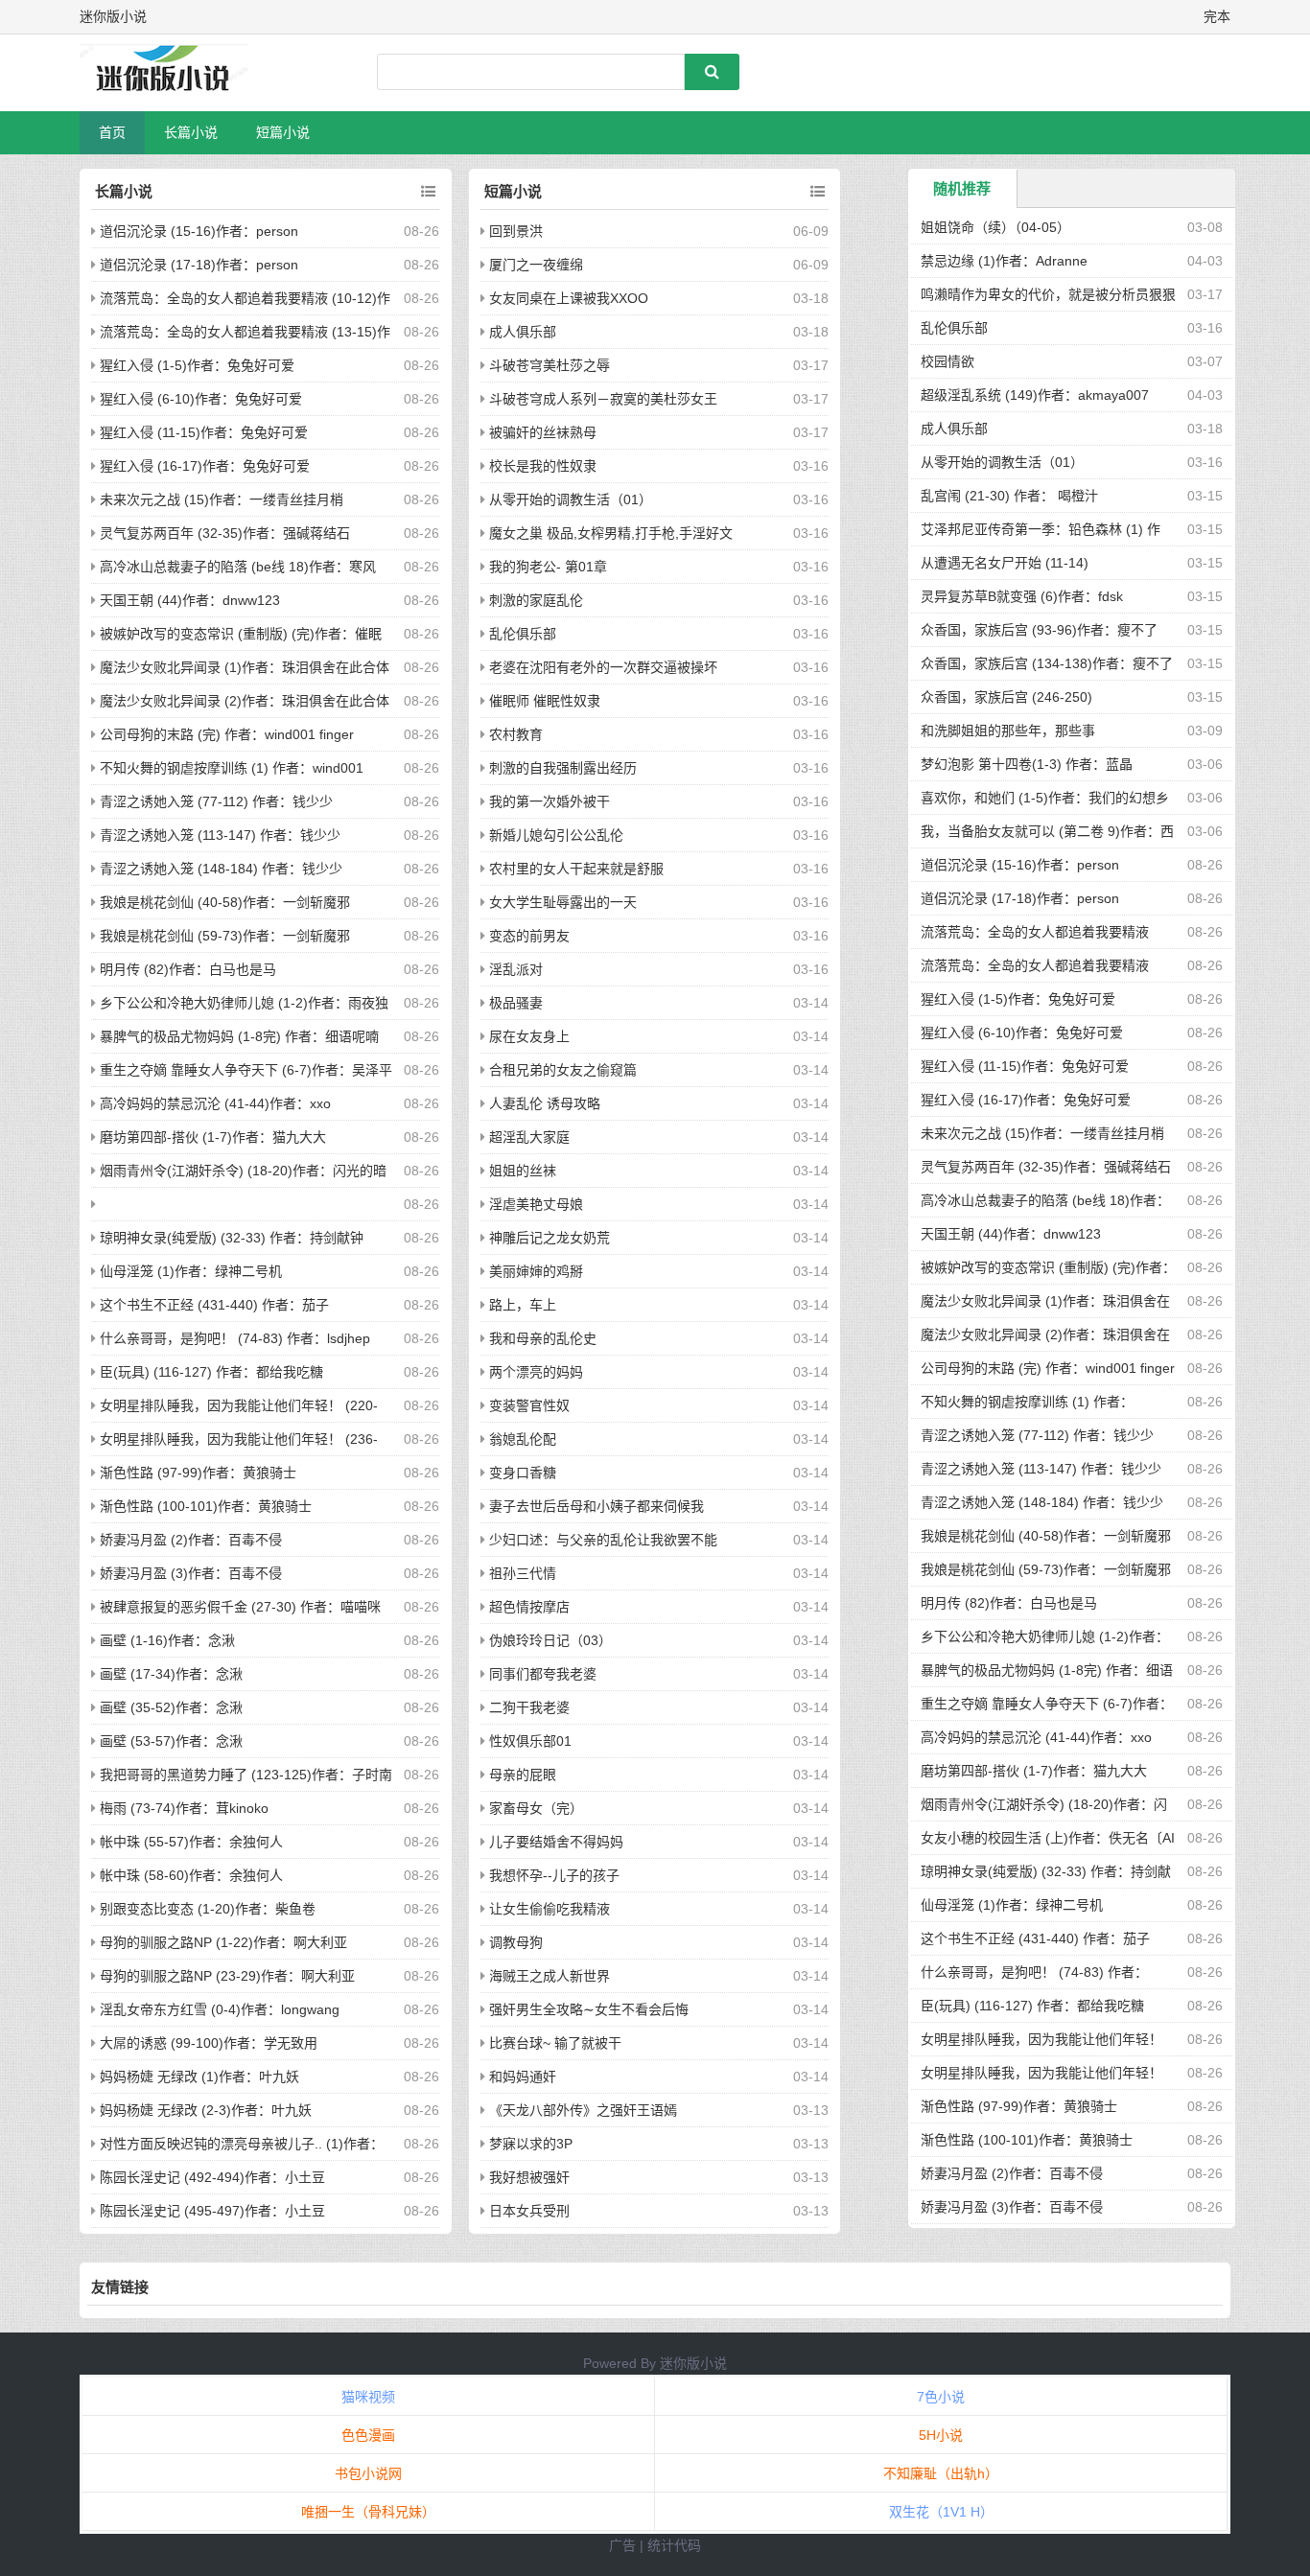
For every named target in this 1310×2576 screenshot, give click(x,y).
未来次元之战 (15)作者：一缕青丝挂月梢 (222, 499)
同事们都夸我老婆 (543, 1674)
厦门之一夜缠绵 (536, 265)
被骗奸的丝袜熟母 (543, 432)
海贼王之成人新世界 (550, 1976)
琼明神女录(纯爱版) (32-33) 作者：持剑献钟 (232, 1238)
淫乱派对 (516, 969)
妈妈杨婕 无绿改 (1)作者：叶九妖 (199, 2077)
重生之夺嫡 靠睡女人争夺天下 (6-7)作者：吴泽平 (246, 1070)
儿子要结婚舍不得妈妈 (556, 1842)
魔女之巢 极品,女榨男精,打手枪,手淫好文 (611, 533)
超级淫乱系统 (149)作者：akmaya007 (1035, 395)
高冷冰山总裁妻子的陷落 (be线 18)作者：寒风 (238, 567)
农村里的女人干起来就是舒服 (576, 869)
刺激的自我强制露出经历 (563, 768)
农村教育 (516, 734)
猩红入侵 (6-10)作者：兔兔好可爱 (201, 399)
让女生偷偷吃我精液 (550, 1909)
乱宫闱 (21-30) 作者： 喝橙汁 (1009, 496)
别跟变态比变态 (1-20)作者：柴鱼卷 (208, 1909)
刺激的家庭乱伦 (536, 600)
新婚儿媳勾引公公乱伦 (556, 835)
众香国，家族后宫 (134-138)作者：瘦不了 (1047, 663)
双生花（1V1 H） (941, 2512)
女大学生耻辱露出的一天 (563, 902)
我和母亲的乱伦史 (543, 1338)
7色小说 (941, 2397)
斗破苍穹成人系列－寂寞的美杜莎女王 (603, 399)
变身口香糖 (523, 1473)
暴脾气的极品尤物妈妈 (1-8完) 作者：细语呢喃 (239, 1036)
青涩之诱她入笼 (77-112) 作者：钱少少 (216, 801)
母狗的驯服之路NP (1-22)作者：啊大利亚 (223, 1942)
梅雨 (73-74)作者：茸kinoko (184, 1808)
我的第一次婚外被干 (550, 801)
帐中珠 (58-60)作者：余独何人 (191, 1875)
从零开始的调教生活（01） (571, 499)
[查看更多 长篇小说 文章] (428, 192)
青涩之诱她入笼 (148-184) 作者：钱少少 (221, 869)
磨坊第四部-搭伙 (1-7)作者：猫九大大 (213, 1137)
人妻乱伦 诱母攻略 (545, 1103)
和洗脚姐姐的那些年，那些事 (1008, 731)
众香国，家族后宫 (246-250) (1006, 697)
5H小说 (941, 2435)
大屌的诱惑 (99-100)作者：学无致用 (209, 2043)
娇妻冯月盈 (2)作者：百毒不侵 (191, 1540)
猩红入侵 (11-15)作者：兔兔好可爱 (204, 432)
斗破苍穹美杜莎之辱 (550, 365)
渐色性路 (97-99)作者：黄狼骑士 (198, 1473)
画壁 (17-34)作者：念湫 (171, 1674)
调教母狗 (516, 1942)
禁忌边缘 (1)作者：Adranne (1004, 261)
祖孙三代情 (523, 1573)
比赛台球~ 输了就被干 (555, 2043)
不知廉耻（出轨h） (941, 2473)
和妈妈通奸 (523, 2077)
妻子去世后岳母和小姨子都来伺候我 (597, 1506)
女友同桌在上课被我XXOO (569, 298)
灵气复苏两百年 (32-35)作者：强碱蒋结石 (225, 533)
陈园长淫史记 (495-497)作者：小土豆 (212, 2211)
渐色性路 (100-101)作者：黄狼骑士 (206, 1506)
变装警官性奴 (529, 1405)
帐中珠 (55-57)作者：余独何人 (191, 1842)
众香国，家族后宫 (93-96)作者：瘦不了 (1039, 630)
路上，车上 (523, 1305)
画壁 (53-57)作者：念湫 (171, 1741)
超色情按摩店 (529, 1607)
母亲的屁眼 (523, 1775)
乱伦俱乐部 (523, 634)
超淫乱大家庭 (529, 1137)
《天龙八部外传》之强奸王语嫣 (583, 2110)
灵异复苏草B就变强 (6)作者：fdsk (1022, 596)
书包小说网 (368, 2473)
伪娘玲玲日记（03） (550, 1640)
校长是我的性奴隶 (543, 466)
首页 (112, 132)
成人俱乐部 (523, 332)
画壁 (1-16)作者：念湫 (167, 1640)
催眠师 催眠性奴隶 (545, 701)
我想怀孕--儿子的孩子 (554, 1875)
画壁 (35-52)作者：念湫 (171, 1707)
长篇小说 (191, 132)
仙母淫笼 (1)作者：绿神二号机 (191, 1271)
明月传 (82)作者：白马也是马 (188, 969)
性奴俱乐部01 (530, 1741)
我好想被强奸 (529, 2177)
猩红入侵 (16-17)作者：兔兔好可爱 (205, 466)
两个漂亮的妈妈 (536, 1372)
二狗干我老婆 (529, 1707)
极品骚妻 (516, 1003)
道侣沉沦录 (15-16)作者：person (199, 231)
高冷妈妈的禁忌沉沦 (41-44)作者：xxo (215, 1103)
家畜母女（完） (536, 1808)
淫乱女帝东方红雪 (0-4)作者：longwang (220, 2009)
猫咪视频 (368, 2397)
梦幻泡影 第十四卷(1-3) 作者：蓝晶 (1027, 764)
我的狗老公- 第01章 (548, 567)
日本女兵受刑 (529, 2211)
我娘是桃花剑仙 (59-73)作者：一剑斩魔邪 (225, 936)
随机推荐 (962, 188)
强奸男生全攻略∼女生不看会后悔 (589, 2009)
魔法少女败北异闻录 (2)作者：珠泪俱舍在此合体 (245, 701)
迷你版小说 (693, 2363)
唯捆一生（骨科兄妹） (368, 2512)
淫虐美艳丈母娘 (536, 1204)
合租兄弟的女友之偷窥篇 (563, 1070)
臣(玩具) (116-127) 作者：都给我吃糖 (211, 1372)
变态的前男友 (529, 936)
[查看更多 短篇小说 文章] (818, 192)
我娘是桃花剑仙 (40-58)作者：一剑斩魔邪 (225, 902)
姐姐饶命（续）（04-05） (995, 227)
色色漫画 (368, 2435)
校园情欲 (947, 361)
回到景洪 (516, 231)
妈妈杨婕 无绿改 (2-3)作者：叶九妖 (206, 2110)
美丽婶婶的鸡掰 (536, 1271)
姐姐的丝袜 (523, 1171)
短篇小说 (283, 132)
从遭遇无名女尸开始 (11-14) (1005, 563)
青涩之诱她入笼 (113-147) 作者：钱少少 (220, 835)
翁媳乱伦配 (523, 1439)
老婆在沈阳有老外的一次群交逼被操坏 (603, 667)
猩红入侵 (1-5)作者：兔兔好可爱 (197, 365)
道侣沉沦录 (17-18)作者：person (199, 265)
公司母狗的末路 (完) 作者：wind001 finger (227, 734)
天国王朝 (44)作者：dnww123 (190, 600)
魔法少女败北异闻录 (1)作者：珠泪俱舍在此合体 (245, 667)
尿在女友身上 (529, 1036)
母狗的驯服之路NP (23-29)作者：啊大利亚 (227, 1976)
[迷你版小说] (180, 73)
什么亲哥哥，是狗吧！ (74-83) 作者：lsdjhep (235, 1338)
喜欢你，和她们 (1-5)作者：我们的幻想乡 (1045, 798)
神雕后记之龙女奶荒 (550, 1238)
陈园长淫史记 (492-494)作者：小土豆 (212, 2177)
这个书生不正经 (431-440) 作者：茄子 (214, 1305)
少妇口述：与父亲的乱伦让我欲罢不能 (603, 1540)
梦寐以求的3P (531, 2144)
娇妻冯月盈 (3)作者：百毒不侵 (191, 1573)
